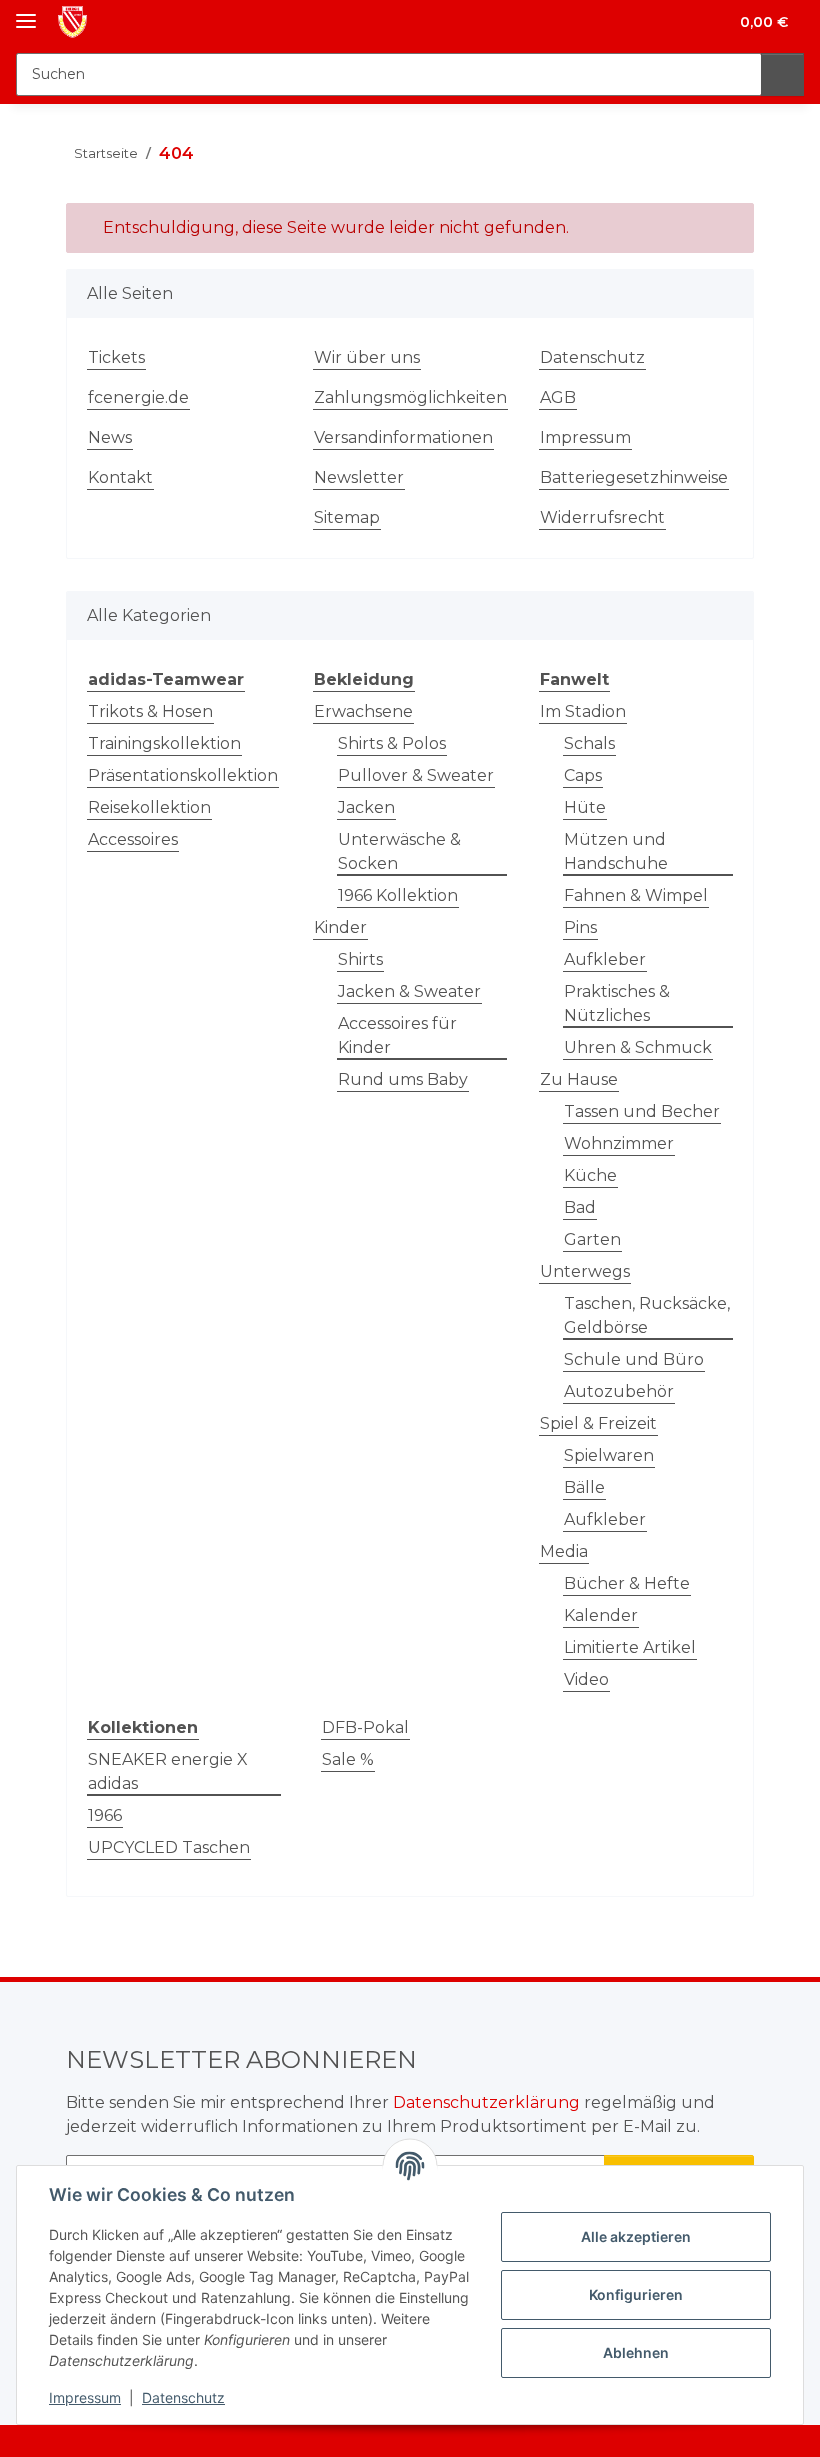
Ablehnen (636, 2352)
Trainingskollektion (164, 743)
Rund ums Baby (403, 1079)
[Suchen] (782, 74)
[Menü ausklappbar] (26, 12)
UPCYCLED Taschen (169, 1847)
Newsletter (359, 477)
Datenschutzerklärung (486, 2102)
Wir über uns (367, 357)
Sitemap (347, 517)
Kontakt (120, 477)
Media (564, 1551)
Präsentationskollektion (183, 775)
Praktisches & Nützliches (617, 1003)
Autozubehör (619, 1391)
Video (586, 1679)
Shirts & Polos (392, 743)
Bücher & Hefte (627, 1583)
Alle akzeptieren (636, 2236)
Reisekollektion (149, 807)
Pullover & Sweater (416, 775)
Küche (590, 1175)
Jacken (366, 807)
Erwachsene (363, 711)
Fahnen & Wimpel (636, 895)
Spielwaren (609, 1455)
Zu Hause (579, 1079)
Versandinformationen (403, 437)
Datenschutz (183, 2397)
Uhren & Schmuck (638, 1047)
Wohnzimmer (619, 1143)
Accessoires (133, 839)
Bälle (584, 1487)
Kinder (340, 927)
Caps (583, 775)
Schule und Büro (634, 1359)
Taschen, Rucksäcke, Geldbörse (647, 1315)
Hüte (585, 807)
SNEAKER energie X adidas (168, 1771)
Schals (589, 743)
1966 (105, 1815)
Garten (592, 1239)
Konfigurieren (636, 2294)
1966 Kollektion (398, 895)
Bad (580, 1207)
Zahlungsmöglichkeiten (410, 397)
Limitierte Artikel (630, 1647)
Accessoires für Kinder (397, 1035)
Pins (580, 927)
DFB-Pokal (365, 1727)
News (110, 437)
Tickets (116, 357)
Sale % (348, 1759)
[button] (633, 22)
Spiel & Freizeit (598, 1423)
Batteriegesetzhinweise (634, 477)
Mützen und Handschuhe (616, 851)
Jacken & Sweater (409, 991)
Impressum (85, 2397)
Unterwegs (585, 1271)
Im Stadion (583, 711)
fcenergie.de (138, 397)
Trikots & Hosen (150, 711)
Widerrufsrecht (602, 517)
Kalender (601, 1615)
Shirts (360, 959)
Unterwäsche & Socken (399, 851)
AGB (558, 397)
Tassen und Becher (642, 1111)
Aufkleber (605, 959)
